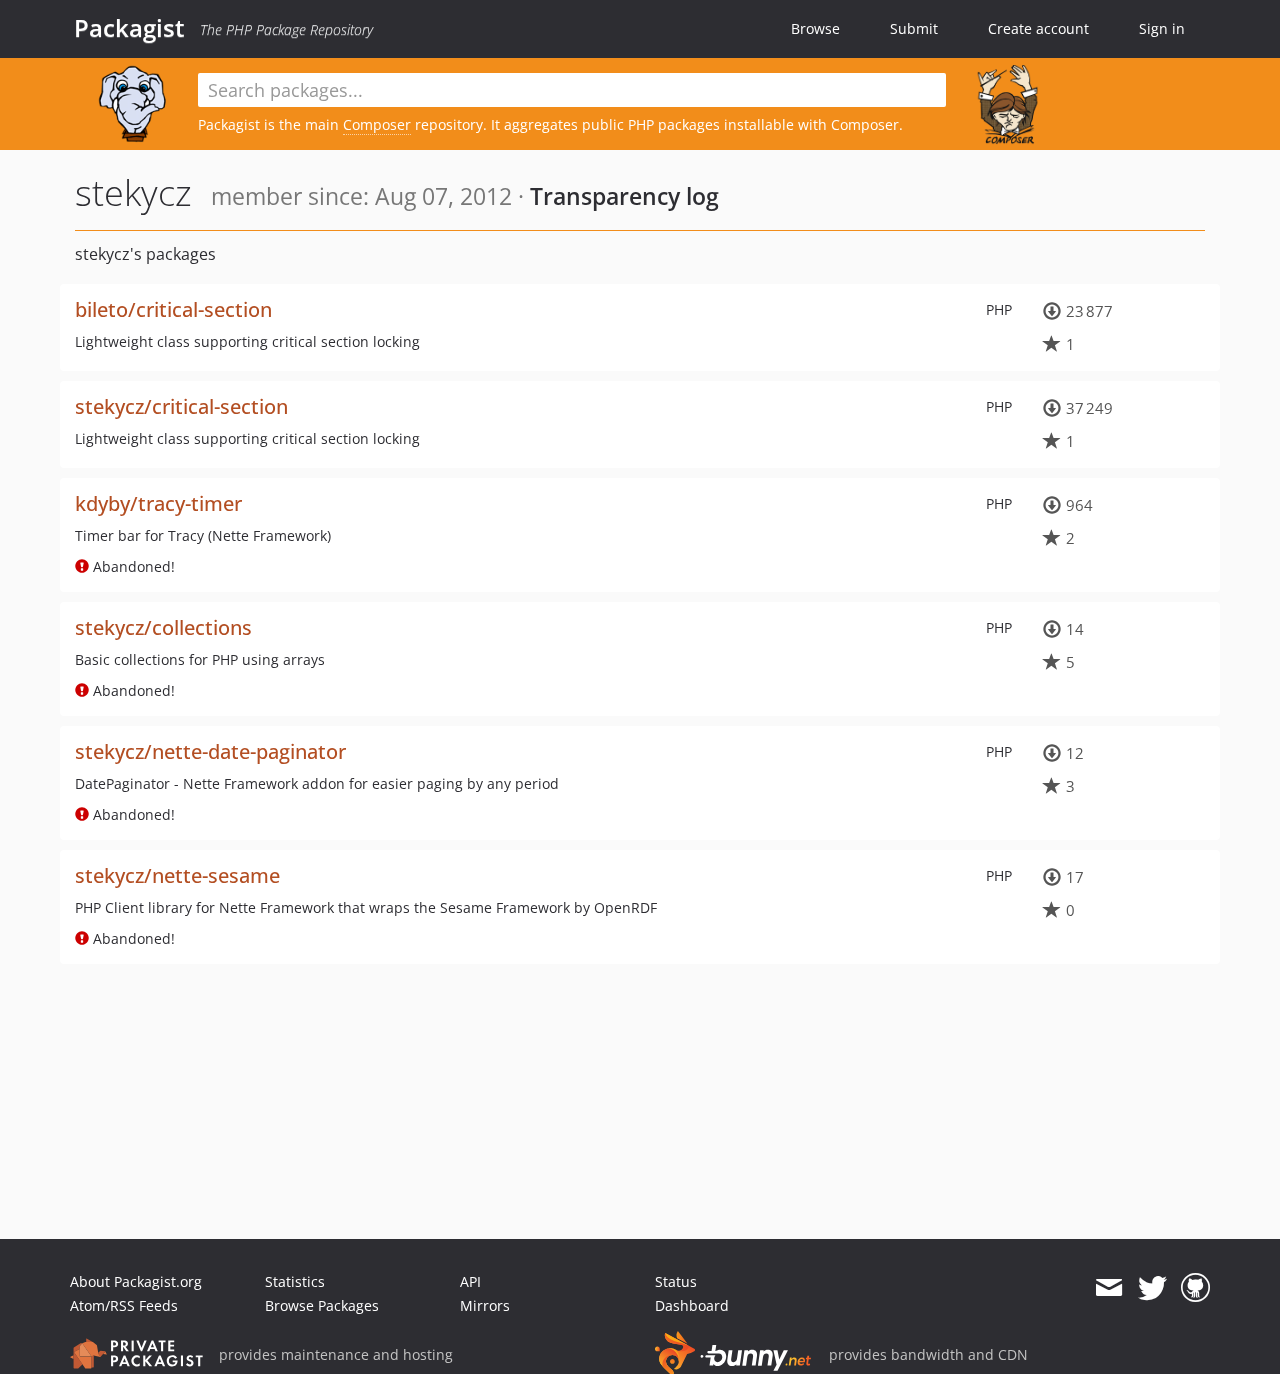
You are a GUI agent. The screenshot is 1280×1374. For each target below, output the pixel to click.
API (470, 1281)
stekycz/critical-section (181, 406)
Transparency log (624, 196)
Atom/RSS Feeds (124, 1305)
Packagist (129, 28)
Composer (377, 124)
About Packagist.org (136, 1281)
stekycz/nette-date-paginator (210, 751)
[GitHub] (1195, 1288)
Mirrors (485, 1305)
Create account (1038, 28)
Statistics (295, 1281)
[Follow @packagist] (1152, 1288)
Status (676, 1281)
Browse (815, 28)
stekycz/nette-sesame (177, 875)
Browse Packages (322, 1305)
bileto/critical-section (173, 309)
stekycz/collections (163, 627)
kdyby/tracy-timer (158, 503)
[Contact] (1108, 1288)
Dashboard (692, 1305)
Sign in (1162, 28)
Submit (914, 28)
